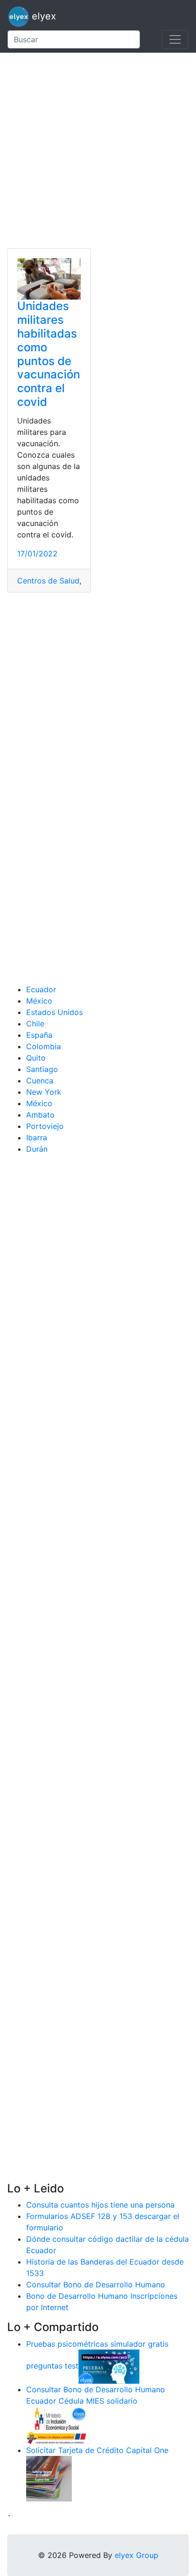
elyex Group (137, 2555)
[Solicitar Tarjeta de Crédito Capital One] (49, 2478)
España (39, 1035)
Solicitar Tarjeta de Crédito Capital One (97, 2450)
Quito (36, 1058)
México (39, 1001)
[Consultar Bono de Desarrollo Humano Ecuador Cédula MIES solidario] (57, 2425)
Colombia (44, 1046)
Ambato (40, 1115)
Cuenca (40, 1081)
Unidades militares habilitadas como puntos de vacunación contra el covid (49, 354)
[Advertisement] (98, 150)
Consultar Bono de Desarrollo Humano (96, 2285)
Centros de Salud (48, 581)
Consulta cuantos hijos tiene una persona (100, 2205)
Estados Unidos (54, 1012)
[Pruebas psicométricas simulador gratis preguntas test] (109, 2366)
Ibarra (37, 1138)
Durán (37, 1149)
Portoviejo (45, 1126)
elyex (43, 16)
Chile (35, 1024)
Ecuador (41, 989)
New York (44, 1092)
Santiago (42, 1069)
